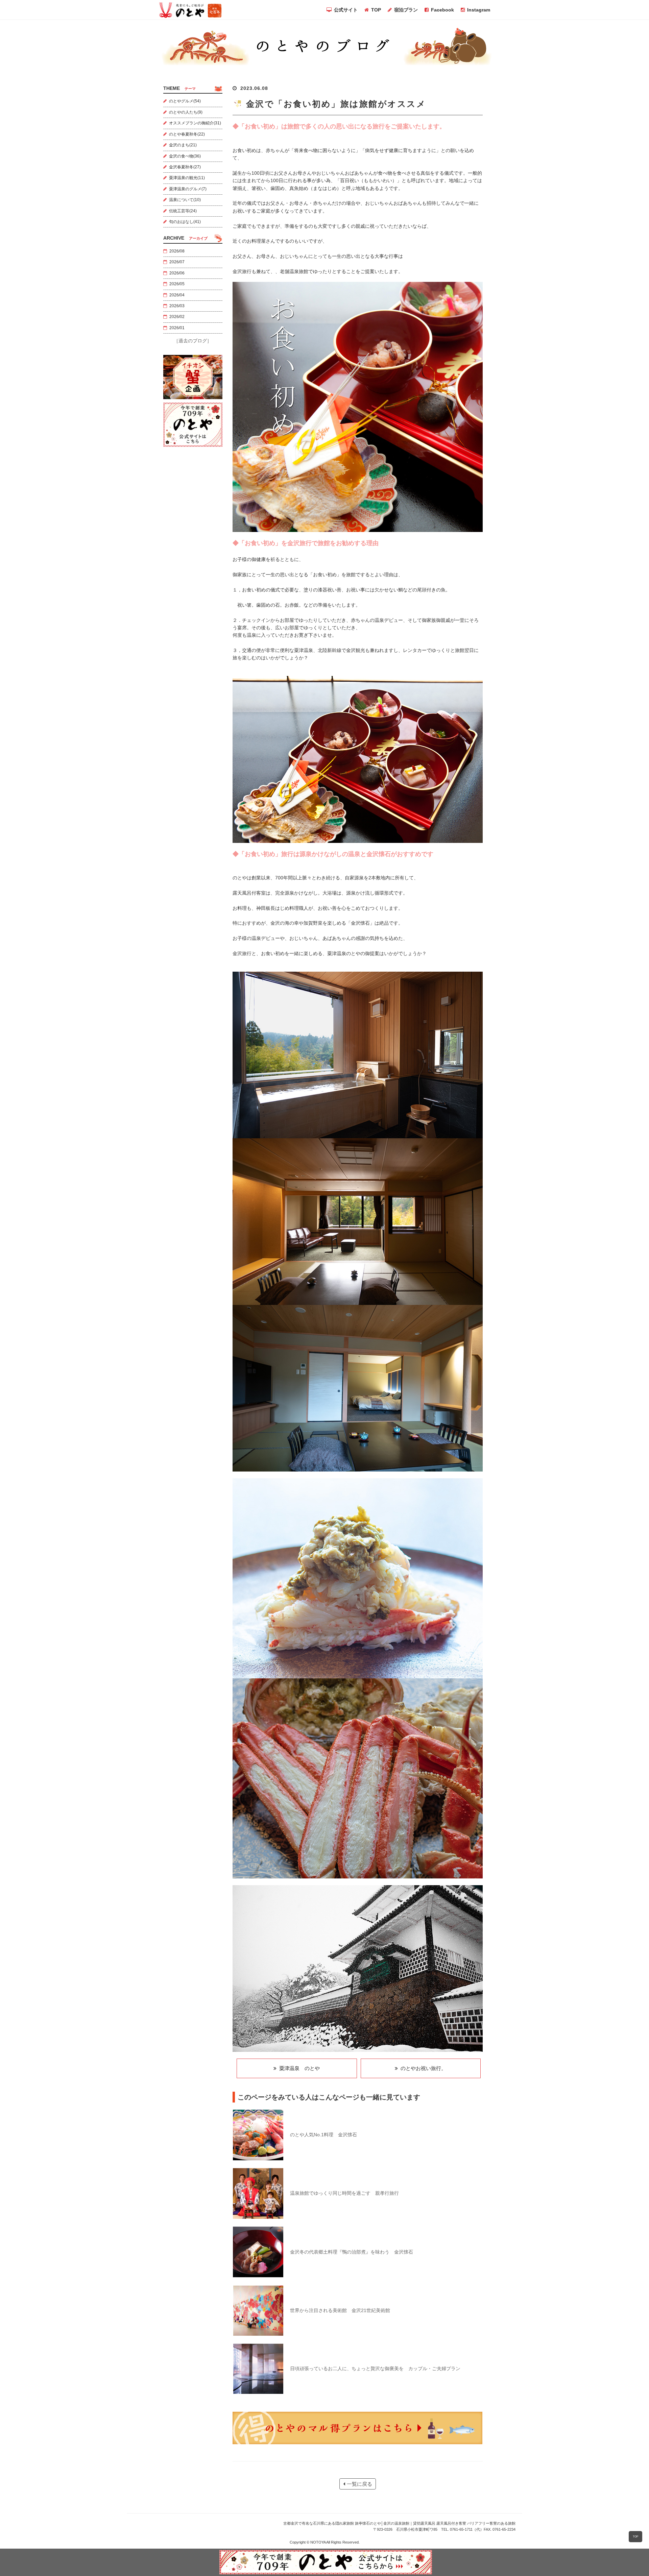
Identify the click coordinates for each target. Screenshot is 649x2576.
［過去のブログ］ (193, 341)
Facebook (442, 10)
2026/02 (177, 317)
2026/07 (177, 262)
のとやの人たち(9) (186, 112)
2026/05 (177, 284)
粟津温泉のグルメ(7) (188, 189)
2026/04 (177, 295)
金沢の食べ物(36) (185, 156)
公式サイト (346, 10)
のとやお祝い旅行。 (422, 2068)
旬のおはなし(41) (185, 222)
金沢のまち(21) (183, 145)
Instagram (479, 10)
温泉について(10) (185, 200)
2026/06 (177, 273)
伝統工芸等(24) (183, 211)
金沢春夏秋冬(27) (185, 167)
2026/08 (177, 251)
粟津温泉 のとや (298, 2068)
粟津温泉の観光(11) (187, 178)
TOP (376, 10)
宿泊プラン (406, 10)
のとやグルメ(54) (185, 101)
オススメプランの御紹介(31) (195, 123)
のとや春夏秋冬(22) (187, 134)
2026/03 (177, 306)
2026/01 (177, 328)
